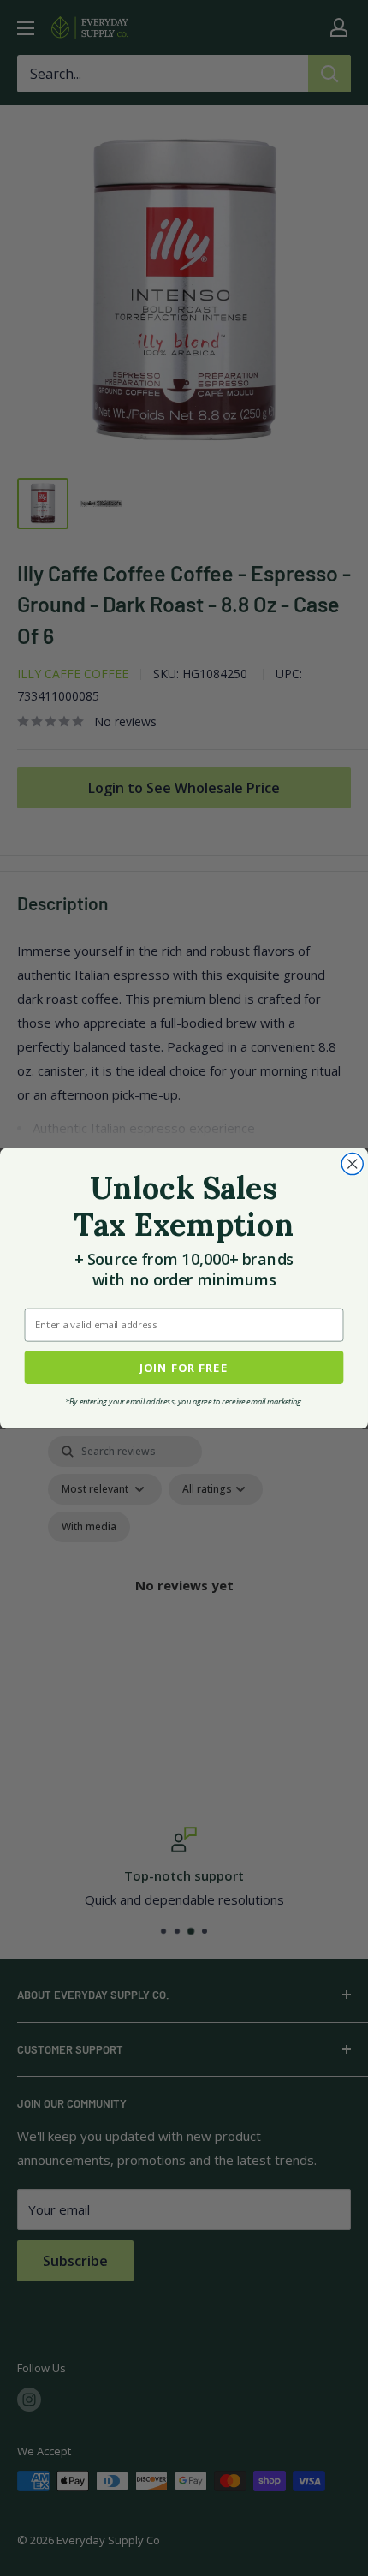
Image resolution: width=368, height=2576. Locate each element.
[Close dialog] (352, 1163)
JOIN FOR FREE (184, 1366)
